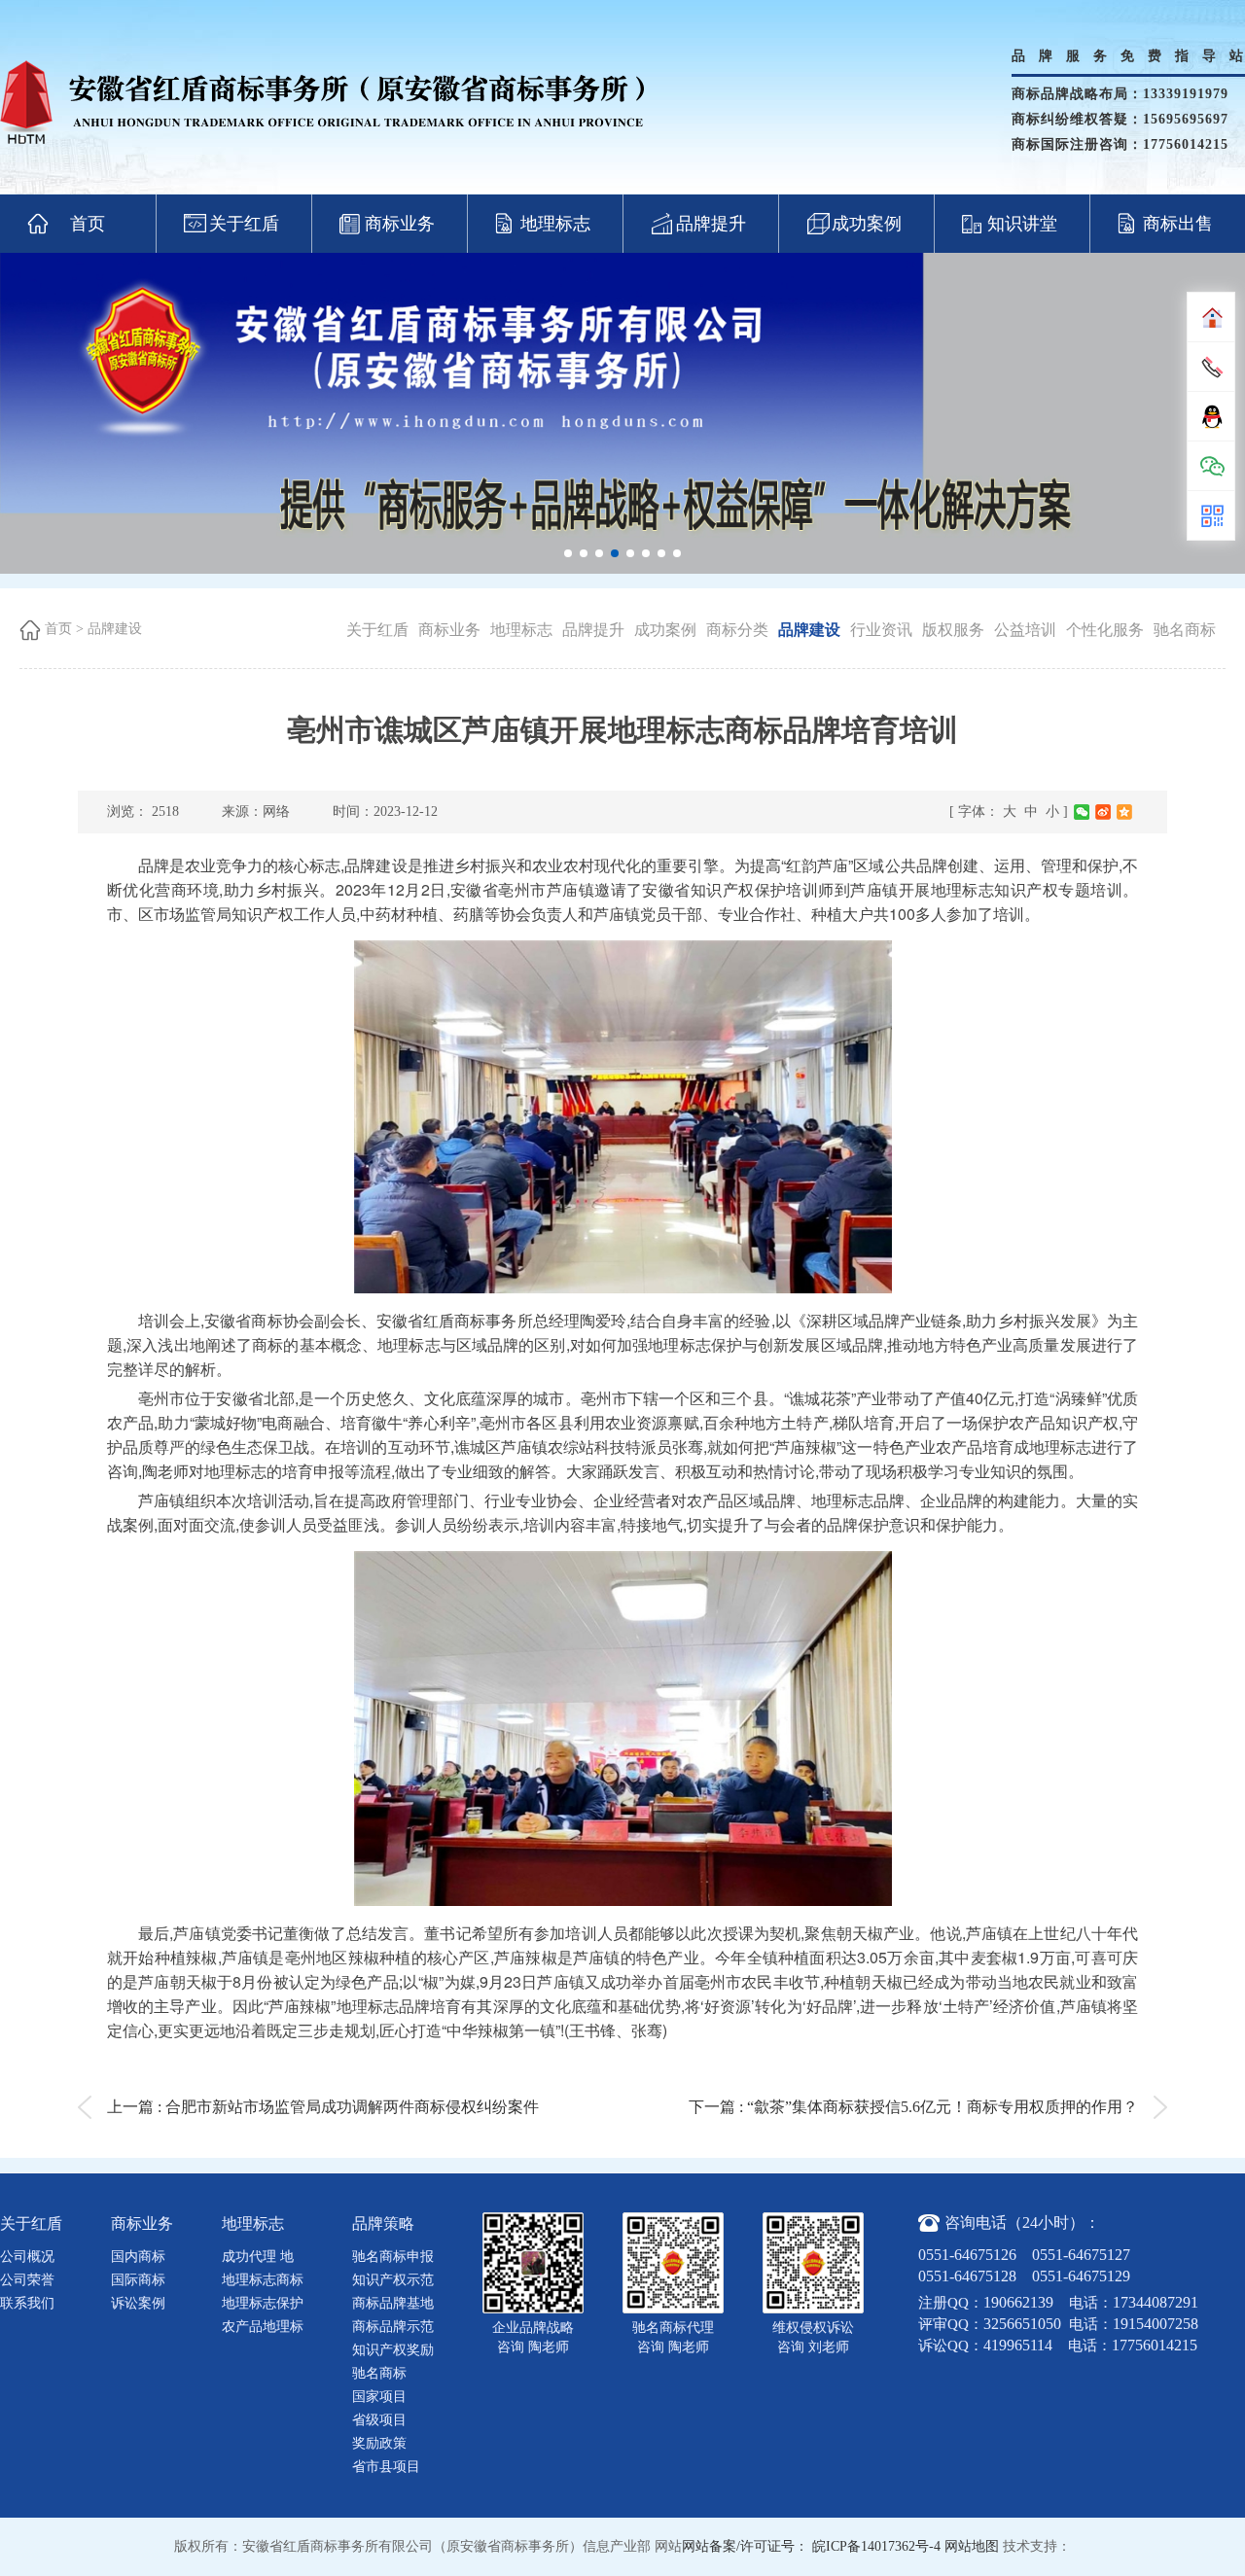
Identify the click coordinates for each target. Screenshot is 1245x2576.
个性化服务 (1105, 630)
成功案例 (867, 224)
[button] (568, 553)
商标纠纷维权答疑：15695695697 (1120, 119)
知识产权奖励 (393, 2350)
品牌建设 (115, 629)
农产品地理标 (263, 2327)
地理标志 (555, 224)
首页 (88, 224)
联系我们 (27, 2303)
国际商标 (138, 2280)
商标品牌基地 (393, 2303)
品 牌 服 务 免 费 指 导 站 (1128, 56)
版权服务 (953, 630)
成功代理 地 (258, 2257)
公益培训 (1025, 630)
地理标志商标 (263, 2280)
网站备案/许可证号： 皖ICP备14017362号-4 (811, 2546)
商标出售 (1178, 224)
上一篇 (323, 2107)
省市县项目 (386, 2467)
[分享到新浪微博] (1103, 812)
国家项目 (379, 2397)
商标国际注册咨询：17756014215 (1120, 144)
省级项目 (379, 2420)
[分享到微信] (1082, 812)
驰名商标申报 (393, 2257)
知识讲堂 (1022, 224)
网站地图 (972, 2546)
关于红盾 (244, 224)
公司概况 (27, 2257)
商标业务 (400, 224)
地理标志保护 (263, 2303)
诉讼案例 (138, 2303)
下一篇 (913, 2107)
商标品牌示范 (393, 2327)
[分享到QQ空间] (1124, 812)
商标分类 (737, 630)
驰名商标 (1185, 630)
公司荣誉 (27, 2280)
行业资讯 (881, 630)
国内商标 (138, 2257)
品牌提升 (711, 224)
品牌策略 (383, 2223)
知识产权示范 (393, 2280)
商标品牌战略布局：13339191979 (1120, 94)
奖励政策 (379, 2443)
